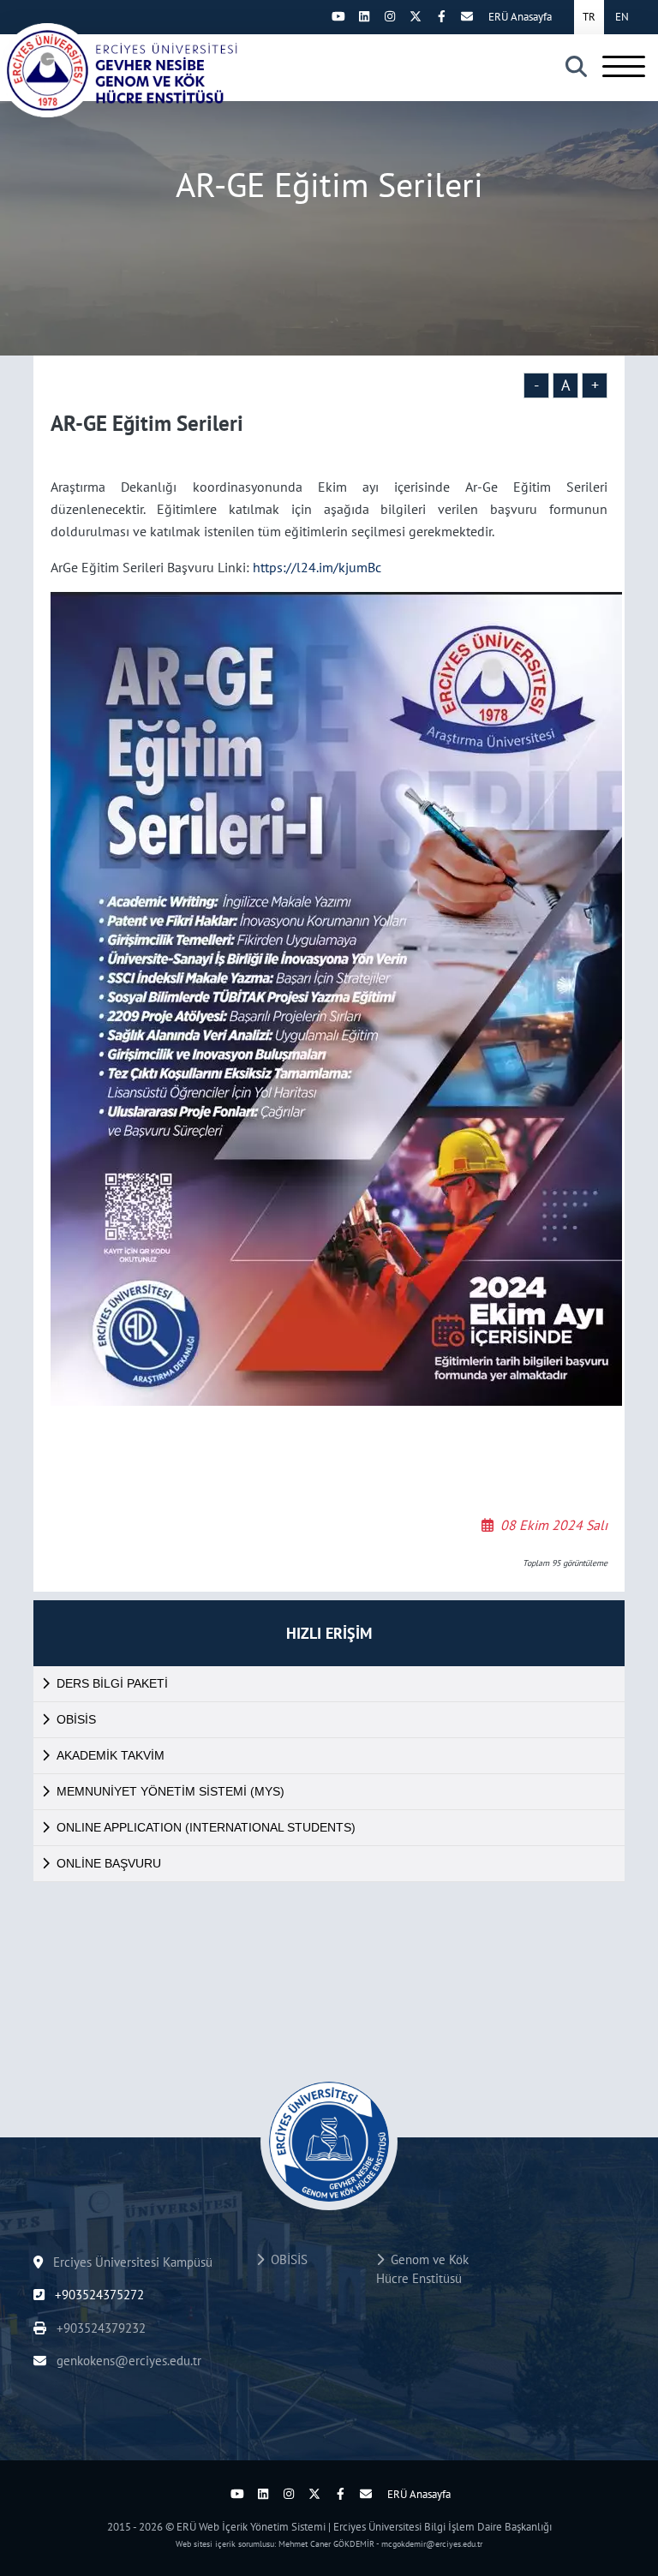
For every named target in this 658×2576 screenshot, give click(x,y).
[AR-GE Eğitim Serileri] (120, 70)
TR (589, 17)
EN (622, 17)
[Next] (313, 16)
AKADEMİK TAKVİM (111, 1755)
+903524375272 (98, 2295)
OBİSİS (76, 1719)
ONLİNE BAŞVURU (109, 1863)
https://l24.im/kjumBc (317, 567)
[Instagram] (390, 16)
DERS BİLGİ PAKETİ (112, 1683)
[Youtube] (338, 16)
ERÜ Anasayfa (520, 17)
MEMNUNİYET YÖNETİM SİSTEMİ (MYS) (170, 1791)
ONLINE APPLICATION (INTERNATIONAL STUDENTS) (206, 1827)
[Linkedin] (364, 16)
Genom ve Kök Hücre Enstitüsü (422, 2269)
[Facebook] (441, 16)
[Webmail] (467, 16)
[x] (416, 16)
